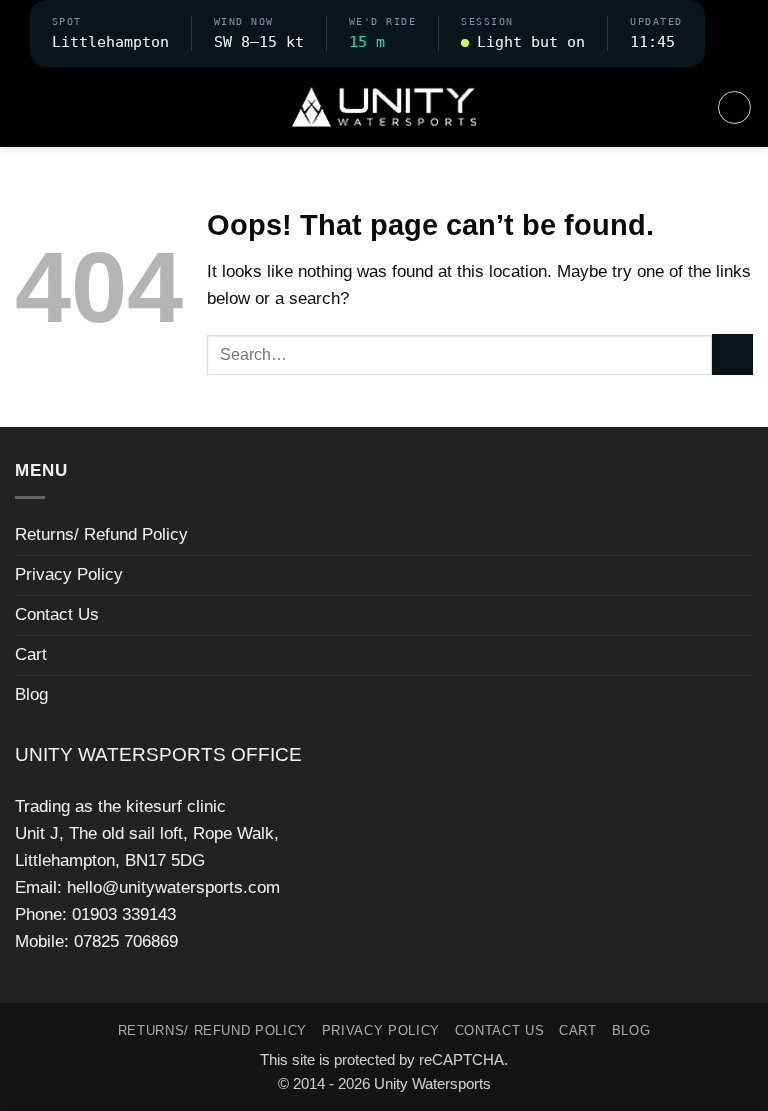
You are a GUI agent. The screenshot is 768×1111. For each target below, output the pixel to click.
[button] (722, 33)
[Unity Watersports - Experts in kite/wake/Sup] (384, 107)
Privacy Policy (69, 574)
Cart (31, 654)
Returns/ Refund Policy (101, 534)
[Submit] (732, 354)
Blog (31, 694)
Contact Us (57, 614)
